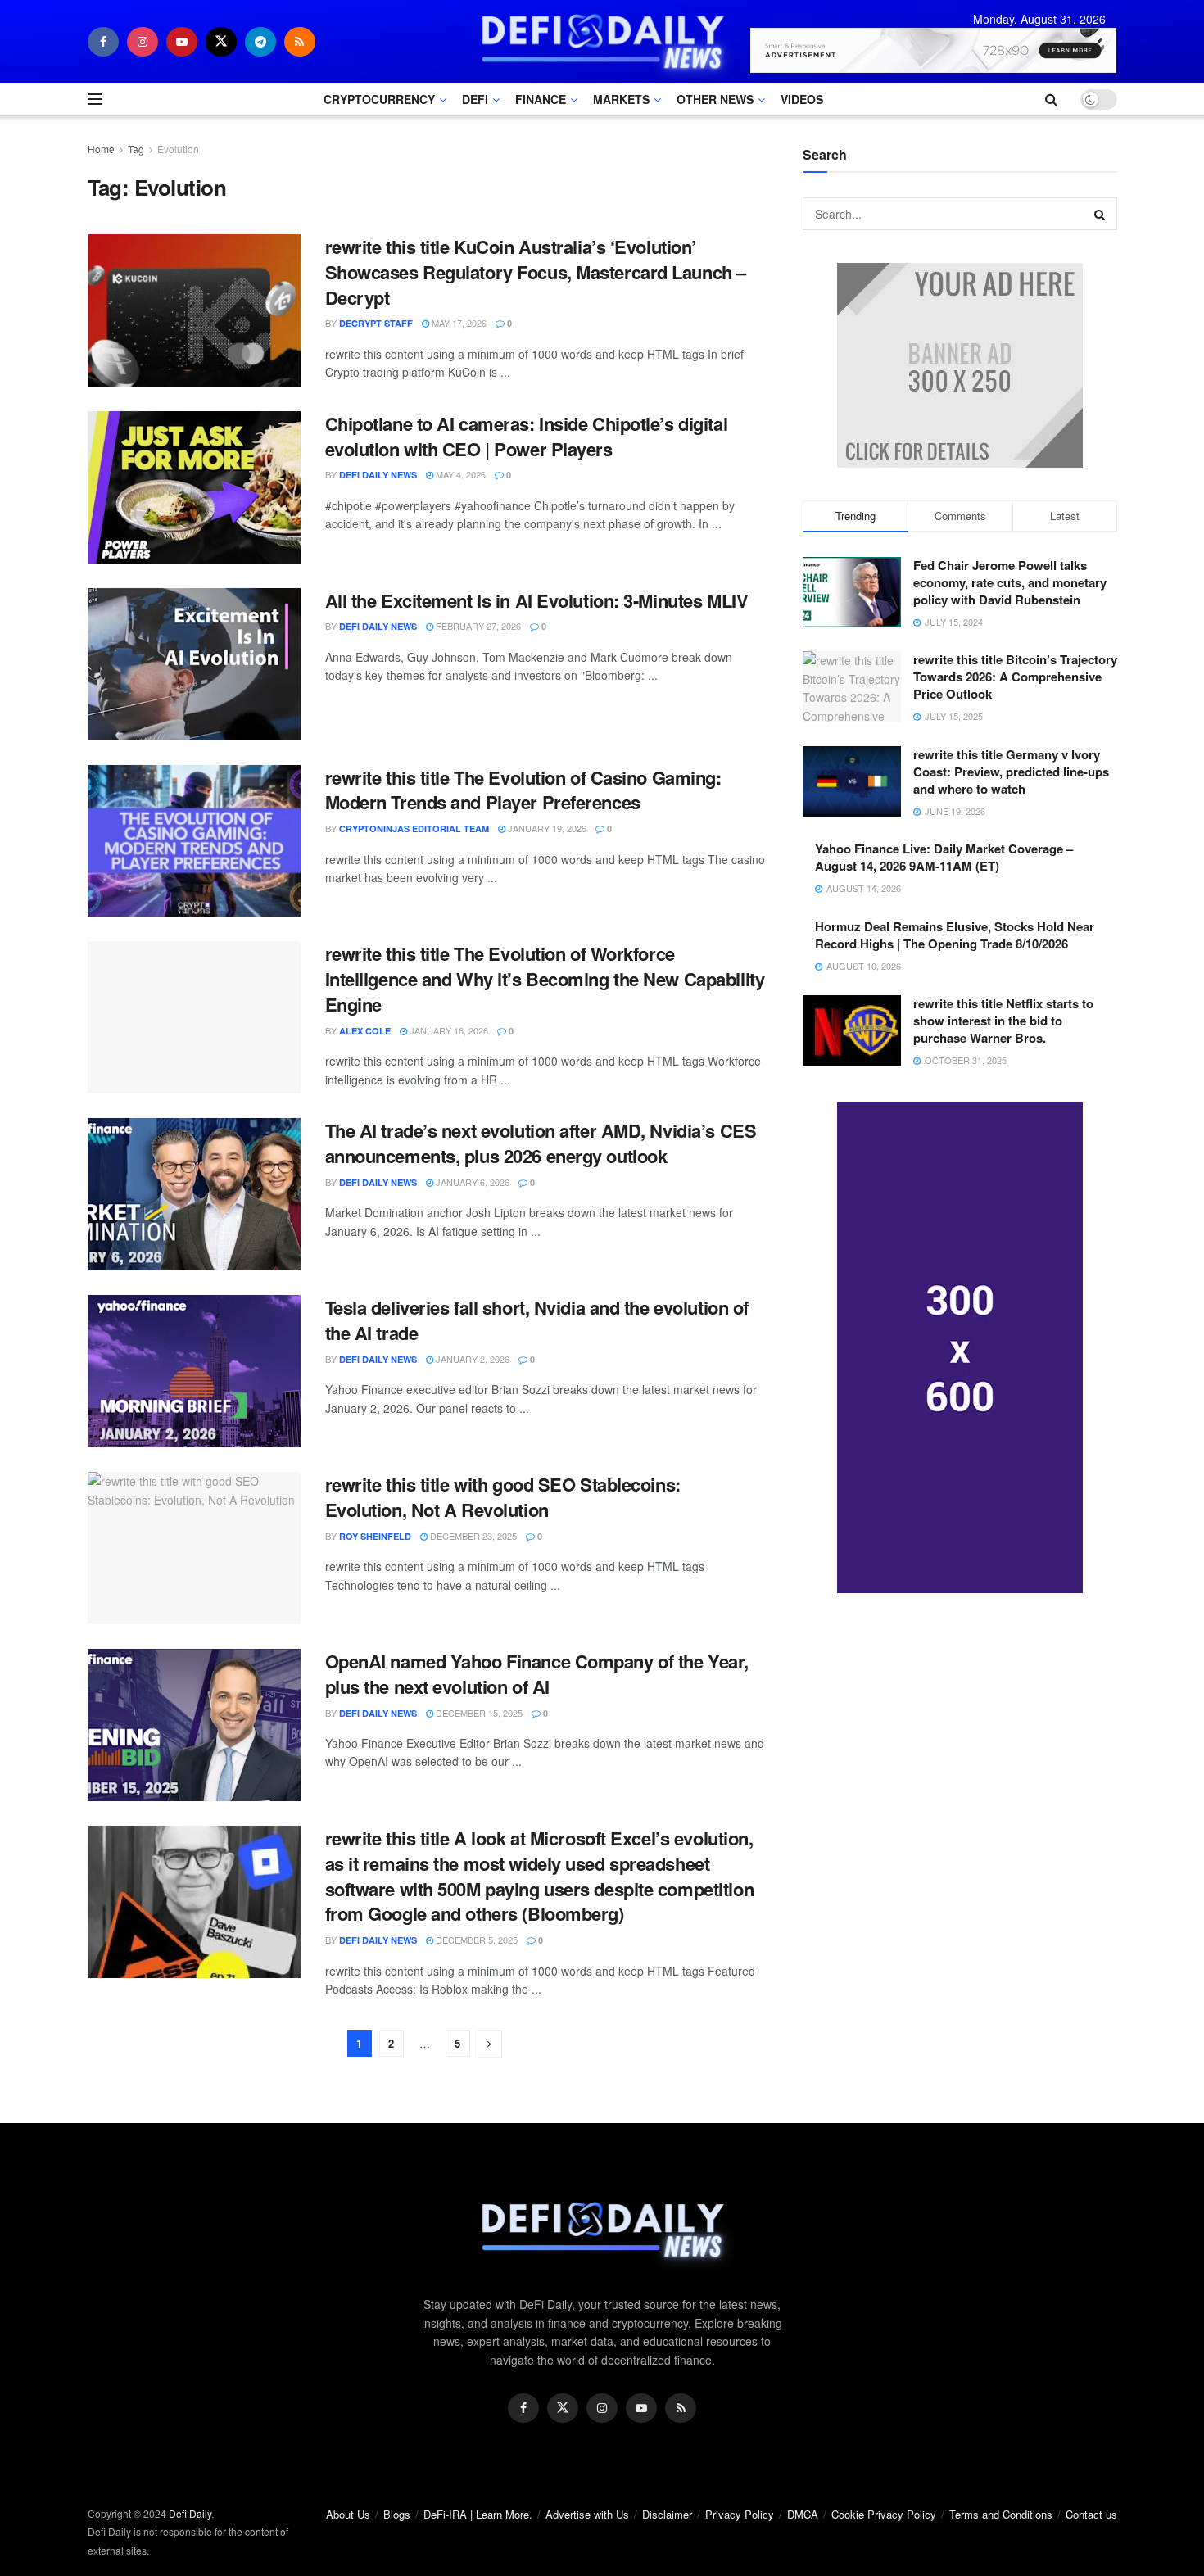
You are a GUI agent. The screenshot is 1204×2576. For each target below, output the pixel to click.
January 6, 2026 (471, 1182)
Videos (802, 99)
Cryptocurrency (379, 99)
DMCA (803, 2514)
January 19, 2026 (546, 828)
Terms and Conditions (1001, 2514)
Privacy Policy (740, 2514)
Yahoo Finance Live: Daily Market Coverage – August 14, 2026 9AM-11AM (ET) (944, 857)
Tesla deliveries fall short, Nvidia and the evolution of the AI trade (537, 1320)
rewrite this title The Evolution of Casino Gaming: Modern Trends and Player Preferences (523, 790)
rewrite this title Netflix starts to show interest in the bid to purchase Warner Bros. (1003, 1021)
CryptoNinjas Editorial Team (414, 828)
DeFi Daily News (378, 475)
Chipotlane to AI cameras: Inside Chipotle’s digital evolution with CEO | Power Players (527, 436)
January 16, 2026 (448, 1030)
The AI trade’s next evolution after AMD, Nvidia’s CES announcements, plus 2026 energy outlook (541, 1143)
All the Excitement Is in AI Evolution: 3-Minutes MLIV (537, 600)
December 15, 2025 (478, 1713)
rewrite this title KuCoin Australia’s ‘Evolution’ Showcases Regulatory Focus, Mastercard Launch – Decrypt (536, 272)
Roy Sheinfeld (375, 1536)
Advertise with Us (587, 2514)
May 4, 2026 (459, 474)
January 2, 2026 (471, 1359)
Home (101, 149)
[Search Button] (1101, 214)
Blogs (397, 2514)
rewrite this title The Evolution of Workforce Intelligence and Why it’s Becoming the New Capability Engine (545, 979)
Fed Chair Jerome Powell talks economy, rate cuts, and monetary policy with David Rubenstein (1010, 582)
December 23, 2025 (472, 1536)
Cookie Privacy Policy (884, 2514)
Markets (621, 99)
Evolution (178, 149)
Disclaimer (667, 2514)
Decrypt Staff (376, 323)
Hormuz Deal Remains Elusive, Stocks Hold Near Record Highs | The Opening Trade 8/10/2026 (955, 935)
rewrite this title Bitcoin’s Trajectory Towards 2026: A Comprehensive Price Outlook (1015, 677)
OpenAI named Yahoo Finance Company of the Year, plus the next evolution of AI (537, 1674)
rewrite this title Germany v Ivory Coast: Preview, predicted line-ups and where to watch (1011, 772)
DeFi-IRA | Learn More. (478, 2514)
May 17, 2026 (458, 323)
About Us (348, 2514)
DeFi (475, 99)
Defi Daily (190, 2513)
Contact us (1091, 2514)
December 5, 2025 (475, 1940)
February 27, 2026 (477, 626)
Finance (541, 99)
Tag (136, 149)
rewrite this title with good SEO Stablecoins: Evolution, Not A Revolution (503, 1497)
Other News (715, 99)
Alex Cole (365, 1031)
